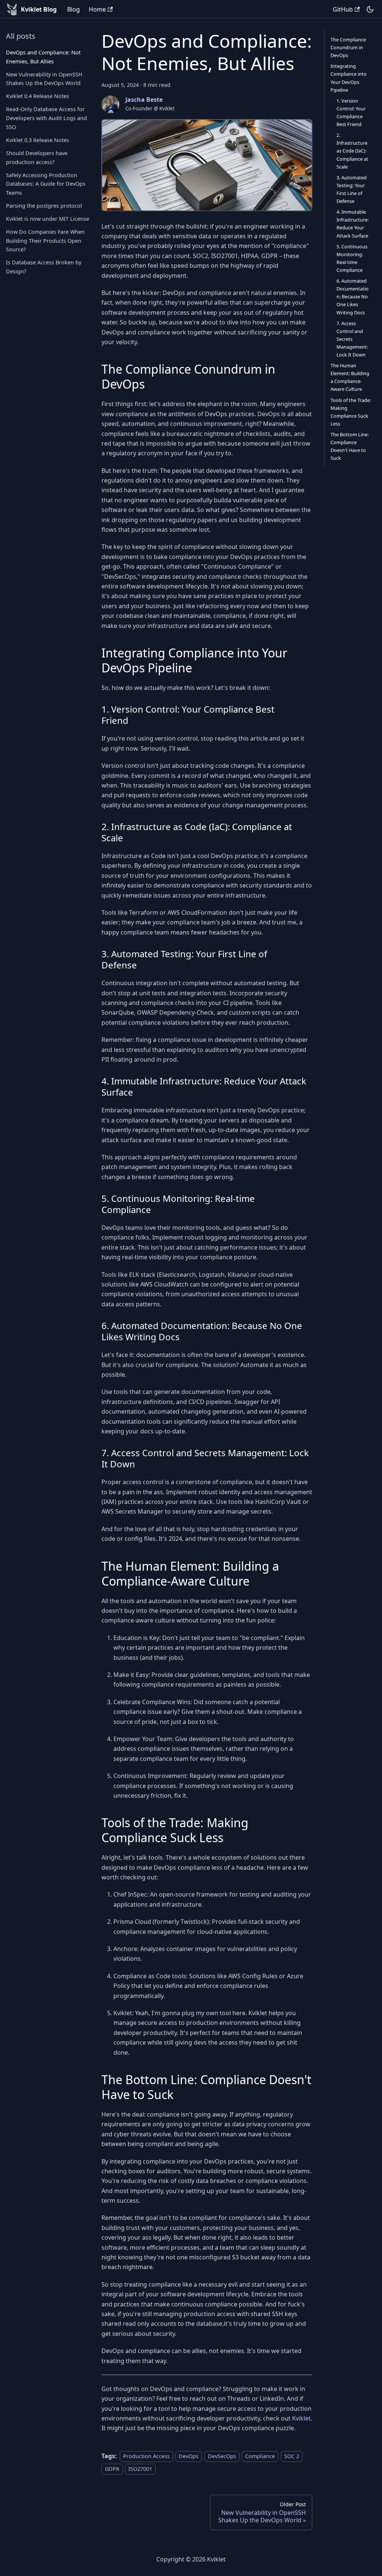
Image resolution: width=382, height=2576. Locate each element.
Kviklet (301, 2418)
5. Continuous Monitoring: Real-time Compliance (352, 258)
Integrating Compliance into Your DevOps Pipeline (349, 78)
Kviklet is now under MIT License (48, 219)
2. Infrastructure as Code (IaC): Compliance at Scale (352, 151)
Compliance (260, 2456)
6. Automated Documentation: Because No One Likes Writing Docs (353, 296)
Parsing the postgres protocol (44, 206)
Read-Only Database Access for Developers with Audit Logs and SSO (46, 118)
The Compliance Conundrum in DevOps (348, 47)
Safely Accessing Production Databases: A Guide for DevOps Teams (46, 184)
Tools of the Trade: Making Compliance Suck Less (351, 412)
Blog (73, 9)
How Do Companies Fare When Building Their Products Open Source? (45, 241)
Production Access (146, 2456)
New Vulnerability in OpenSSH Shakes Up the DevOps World (44, 79)
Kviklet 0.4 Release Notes (37, 96)
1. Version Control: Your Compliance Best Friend (351, 112)
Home (97, 9)
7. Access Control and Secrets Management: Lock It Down (352, 339)
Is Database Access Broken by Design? (44, 267)
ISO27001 (140, 2469)
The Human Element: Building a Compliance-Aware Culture (350, 377)
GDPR (112, 2469)
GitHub (343, 9)
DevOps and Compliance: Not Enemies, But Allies (43, 57)
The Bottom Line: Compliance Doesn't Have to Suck (350, 446)
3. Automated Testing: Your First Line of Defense (352, 189)
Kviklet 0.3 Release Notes (37, 140)
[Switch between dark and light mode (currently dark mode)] (370, 9)
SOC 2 (292, 2456)
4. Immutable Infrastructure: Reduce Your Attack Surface (353, 224)
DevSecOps (222, 2456)
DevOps (189, 2456)
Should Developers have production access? (37, 158)
